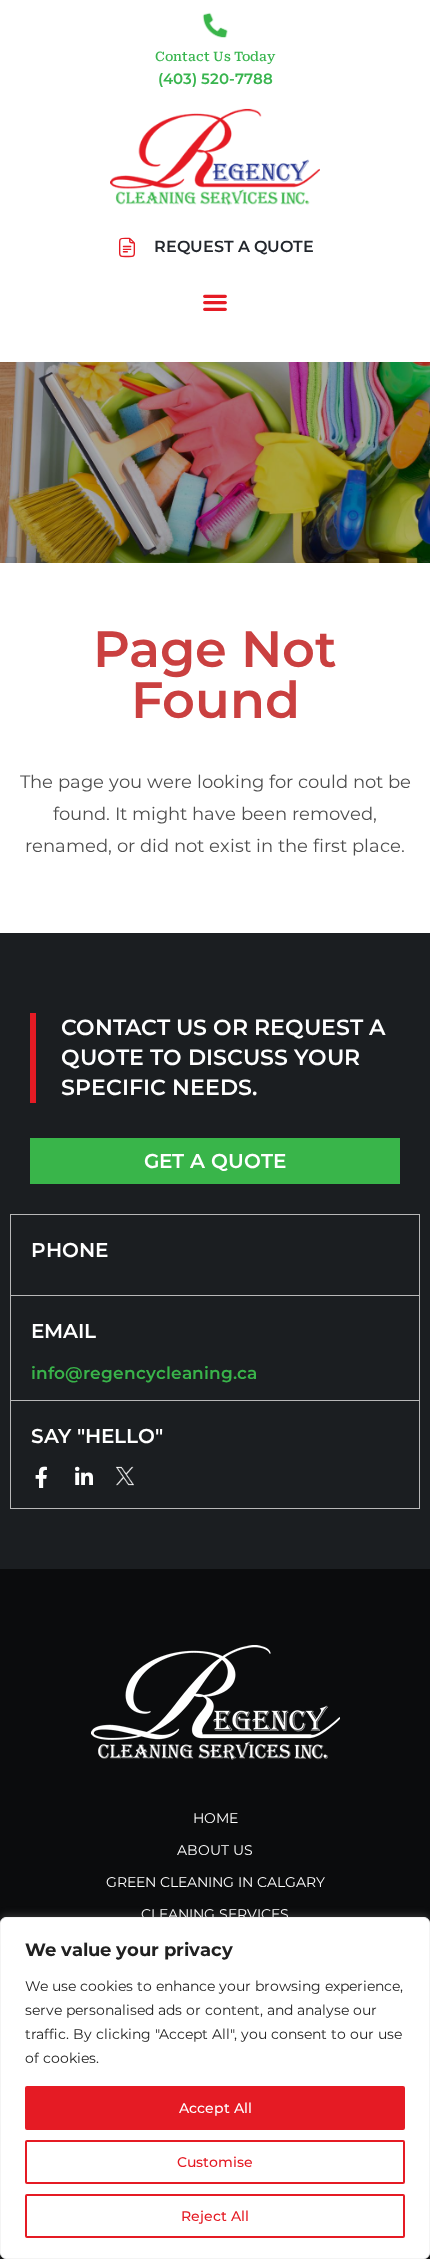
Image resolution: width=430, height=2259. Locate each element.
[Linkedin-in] (83, 1477)
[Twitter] (125, 1476)
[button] (215, 302)
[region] (215, 2088)
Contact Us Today (215, 56)
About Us (215, 1850)
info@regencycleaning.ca (144, 1373)
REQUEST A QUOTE (234, 246)
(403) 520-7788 (215, 78)
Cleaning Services (215, 1914)
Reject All (215, 2216)
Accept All (215, 2108)
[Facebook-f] (41, 1477)
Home (215, 1818)
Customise (215, 2162)
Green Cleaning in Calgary (215, 1882)
